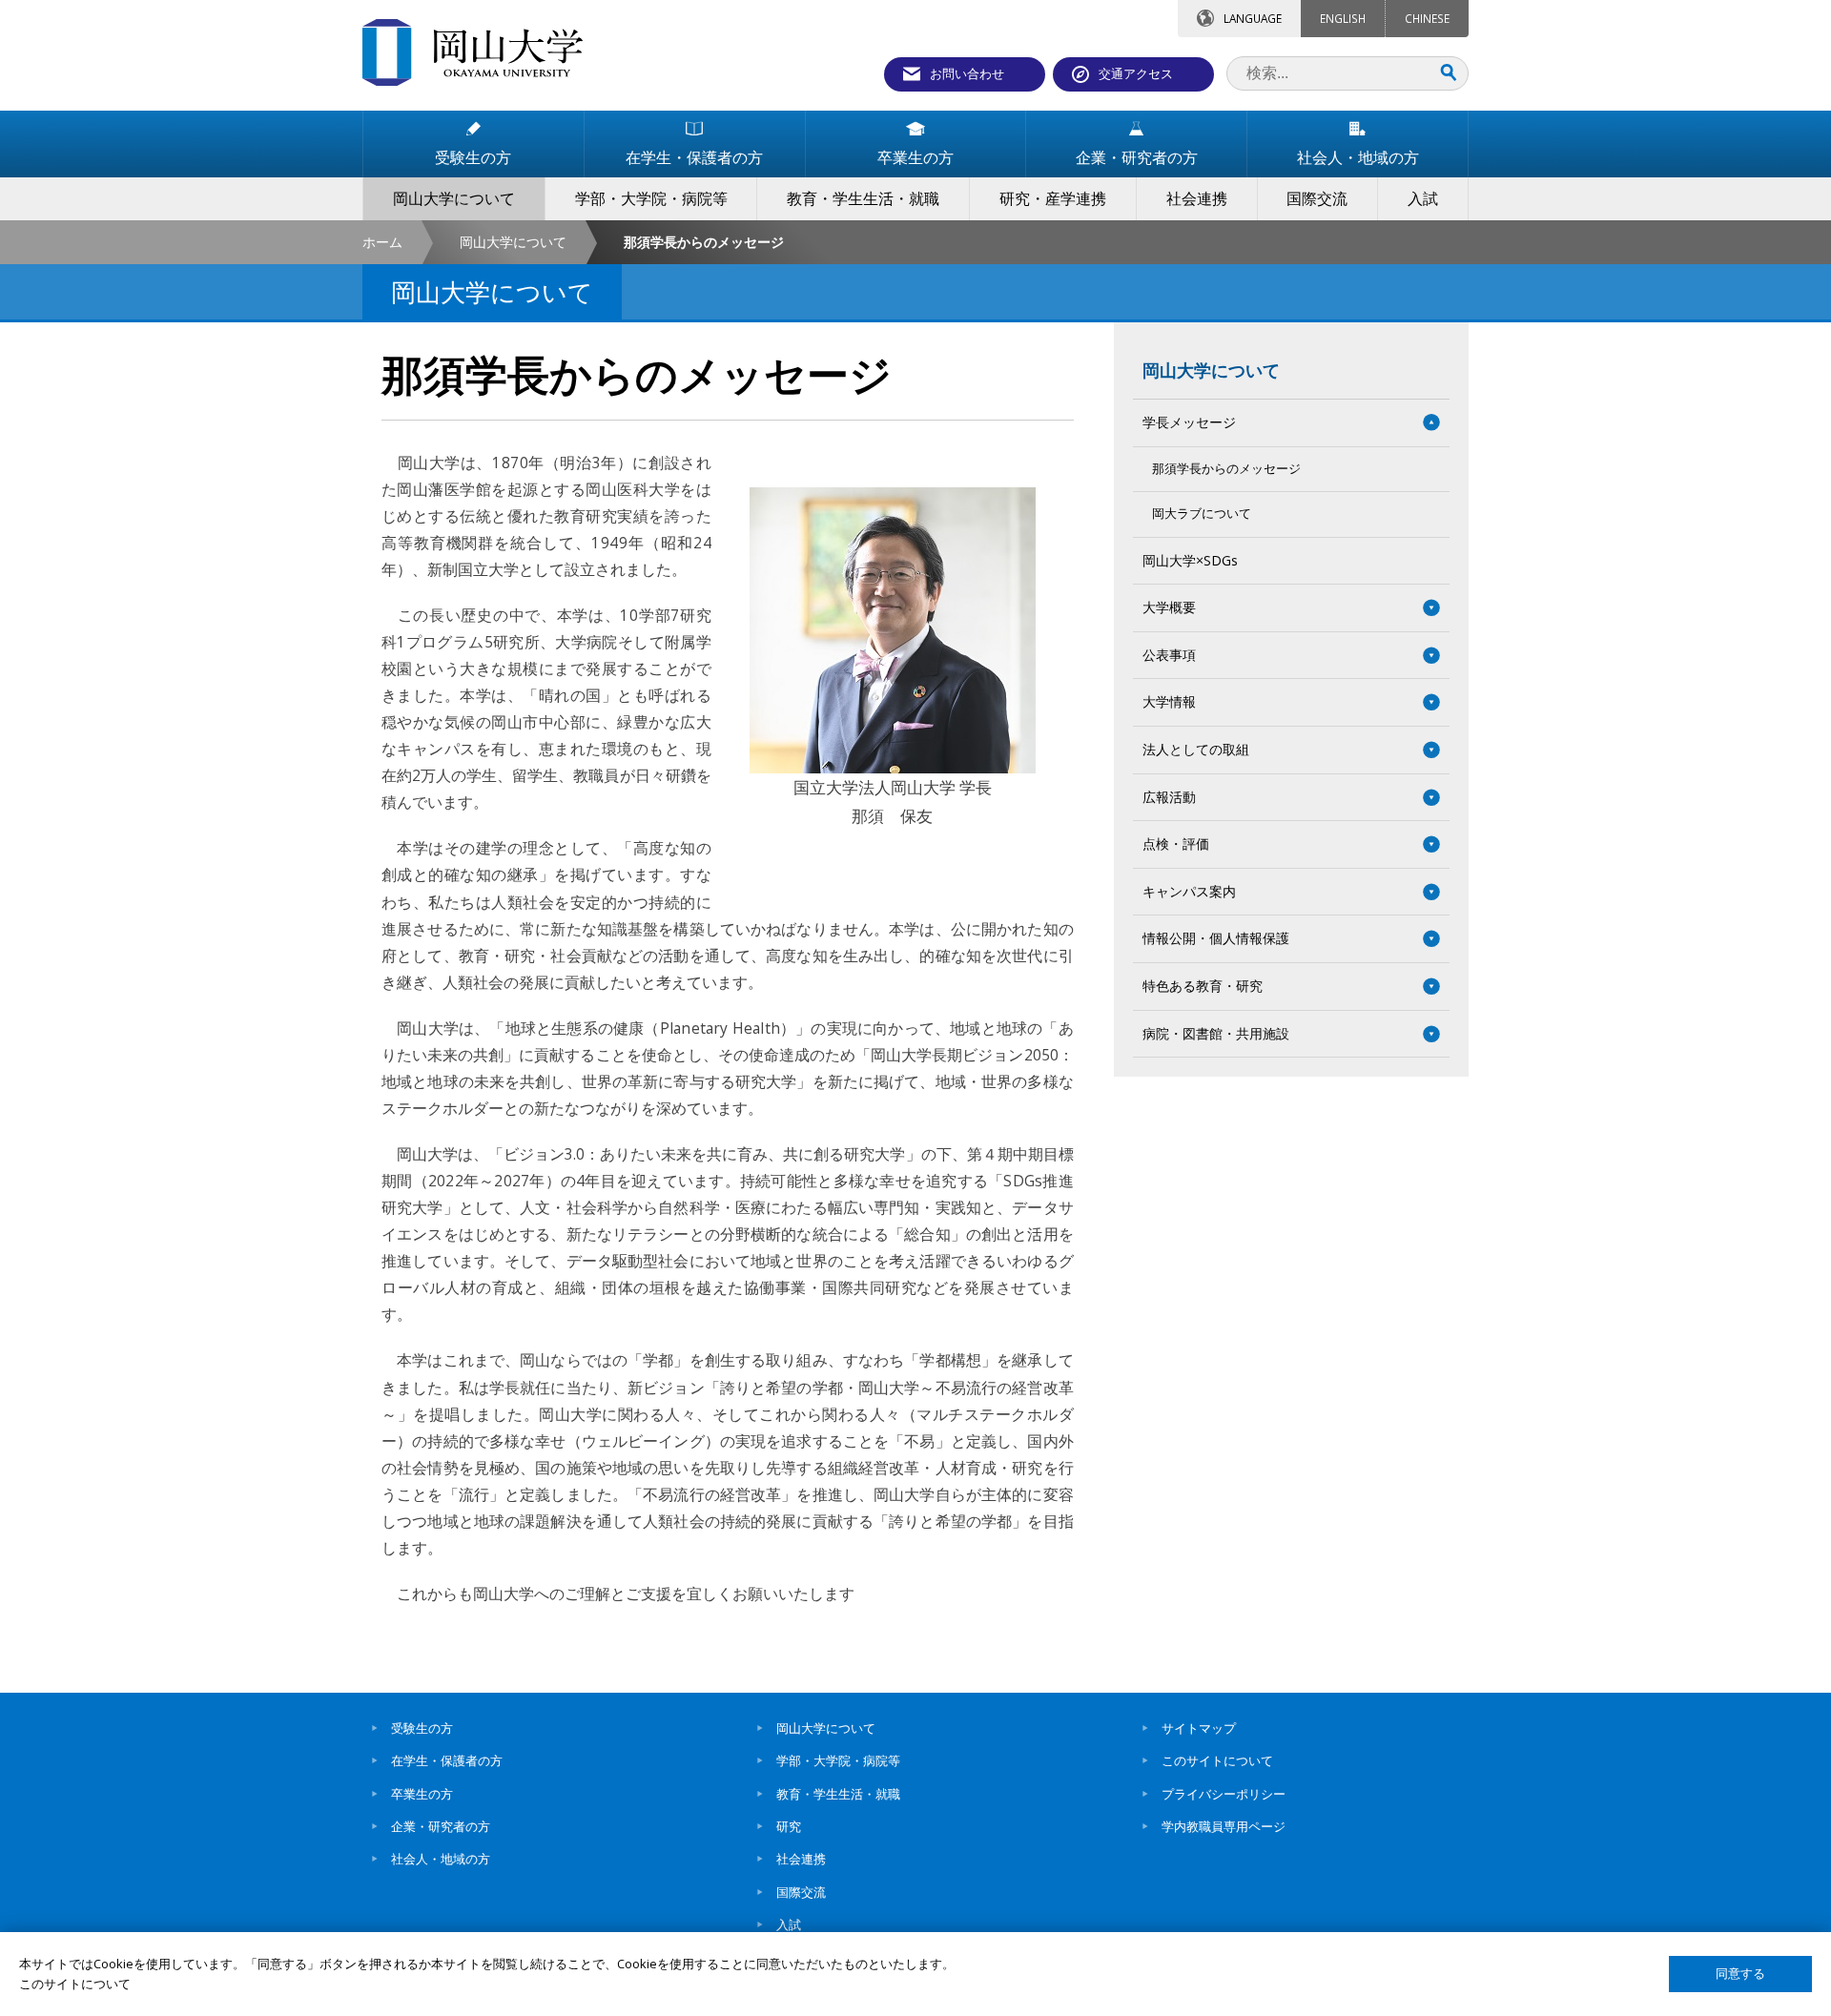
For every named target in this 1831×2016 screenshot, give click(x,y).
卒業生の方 (422, 1794)
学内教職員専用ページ (1224, 1826)
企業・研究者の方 (441, 1826)
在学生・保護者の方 (447, 1760)
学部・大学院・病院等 (838, 1760)
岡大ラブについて (1202, 514)
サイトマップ (1199, 1728)
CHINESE (1427, 18)
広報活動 (1169, 797)
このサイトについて (1217, 1760)
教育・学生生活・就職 (838, 1794)
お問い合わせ (967, 73)
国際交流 (801, 1892)
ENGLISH (1343, 18)
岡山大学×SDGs (1190, 560)
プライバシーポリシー (1224, 1794)
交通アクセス (1136, 73)
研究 (789, 1826)
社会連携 (801, 1859)
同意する (1740, 1974)
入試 (789, 1924)
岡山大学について (513, 242)
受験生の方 (422, 1728)
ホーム (382, 242)
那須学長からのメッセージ (1226, 469)
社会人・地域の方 (441, 1859)
